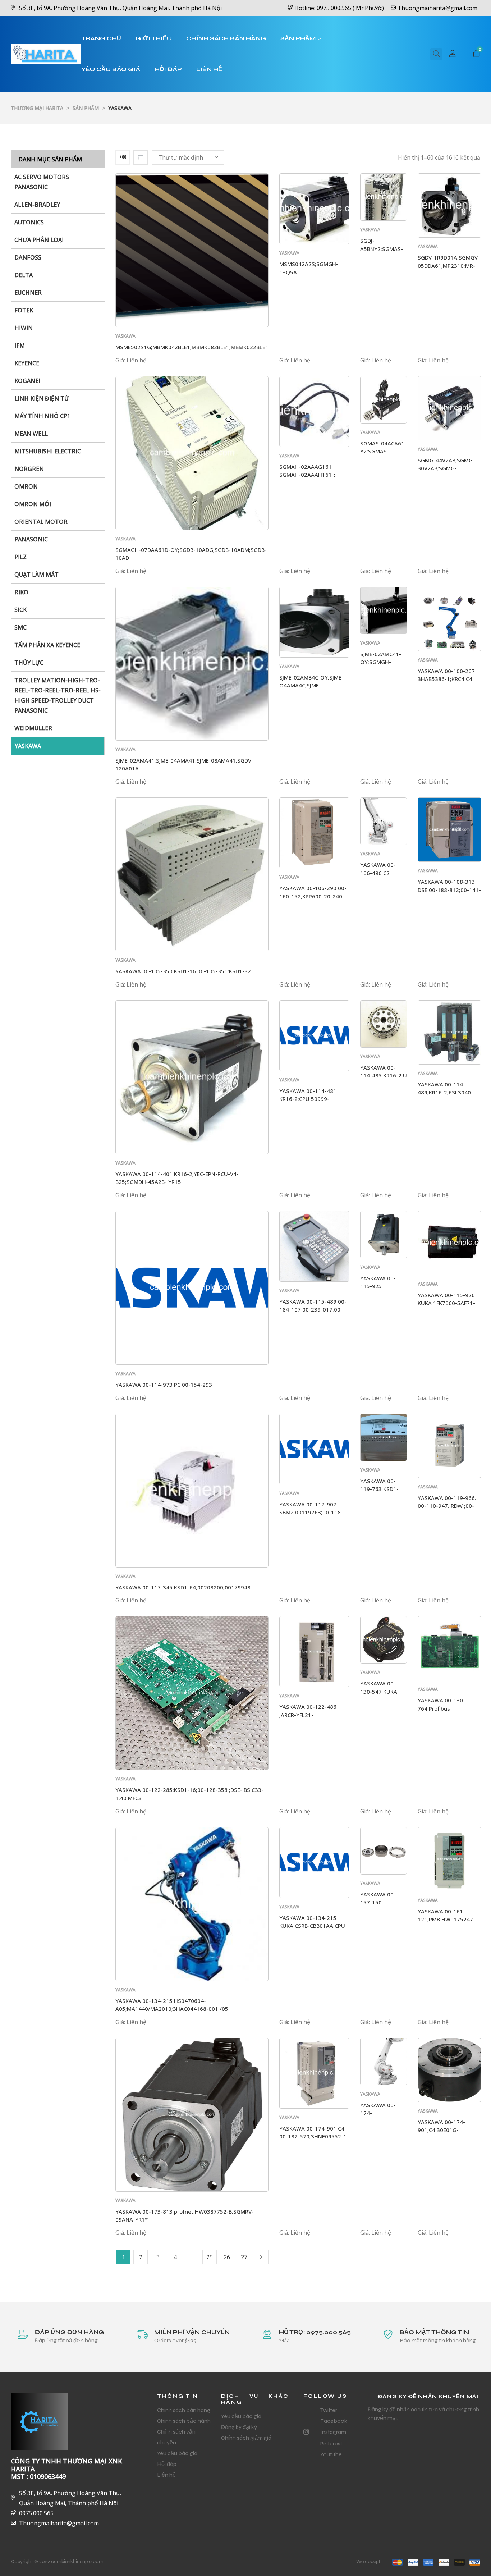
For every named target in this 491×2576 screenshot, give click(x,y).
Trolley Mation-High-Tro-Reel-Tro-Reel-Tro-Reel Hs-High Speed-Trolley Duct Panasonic (58, 695)
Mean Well (31, 434)
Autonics (29, 222)
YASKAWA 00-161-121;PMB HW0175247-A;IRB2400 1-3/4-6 (446, 1919)
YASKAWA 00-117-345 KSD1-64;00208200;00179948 (183, 1587)
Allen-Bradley (37, 205)
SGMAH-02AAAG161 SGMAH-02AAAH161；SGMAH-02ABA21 (308, 475)
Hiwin (24, 328)
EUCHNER (28, 293)
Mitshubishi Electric (48, 451)
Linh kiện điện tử (42, 398)
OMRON (26, 486)
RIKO (21, 592)
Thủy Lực (29, 663)
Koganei (27, 381)
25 (210, 2257)
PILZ (20, 557)
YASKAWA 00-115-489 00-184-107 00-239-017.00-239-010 (313, 1310)
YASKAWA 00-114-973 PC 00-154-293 (164, 1385)
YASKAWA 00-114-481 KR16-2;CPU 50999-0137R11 (308, 1099)
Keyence (27, 363)
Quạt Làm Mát (36, 575)
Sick (20, 610)
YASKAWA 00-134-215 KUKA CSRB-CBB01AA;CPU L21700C (312, 1926)
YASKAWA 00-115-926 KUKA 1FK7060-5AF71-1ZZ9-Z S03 (446, 1303)
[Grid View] (123, 157)
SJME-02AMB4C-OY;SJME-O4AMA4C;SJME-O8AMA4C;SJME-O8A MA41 (314, 685)
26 (227, 2257)
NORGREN (29, 469)
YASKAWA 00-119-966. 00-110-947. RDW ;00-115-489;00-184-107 (447, 1506)
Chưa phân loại (39, 240)
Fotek (24, 310)
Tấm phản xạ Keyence (47, 645)
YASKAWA (28, 746)
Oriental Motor (41, 522)
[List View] (141, 157)
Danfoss (28, 257)
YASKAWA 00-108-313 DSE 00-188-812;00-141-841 (449, 890)
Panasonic (31, 539)
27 (244, 2257)
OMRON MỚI (33, 504)
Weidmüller (33, 728)
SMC (20, 627)
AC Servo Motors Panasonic (42, 182)
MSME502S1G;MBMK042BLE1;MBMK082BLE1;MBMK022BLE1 (192, 347)
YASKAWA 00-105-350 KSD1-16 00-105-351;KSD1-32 (183, 971)
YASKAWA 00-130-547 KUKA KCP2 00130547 (380, 1691)
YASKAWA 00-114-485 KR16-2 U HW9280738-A (384, 1076)
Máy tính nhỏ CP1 (42, 416)
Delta (24, 275)
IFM (20, 346)
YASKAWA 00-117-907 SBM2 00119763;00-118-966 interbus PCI (311, 1512)
